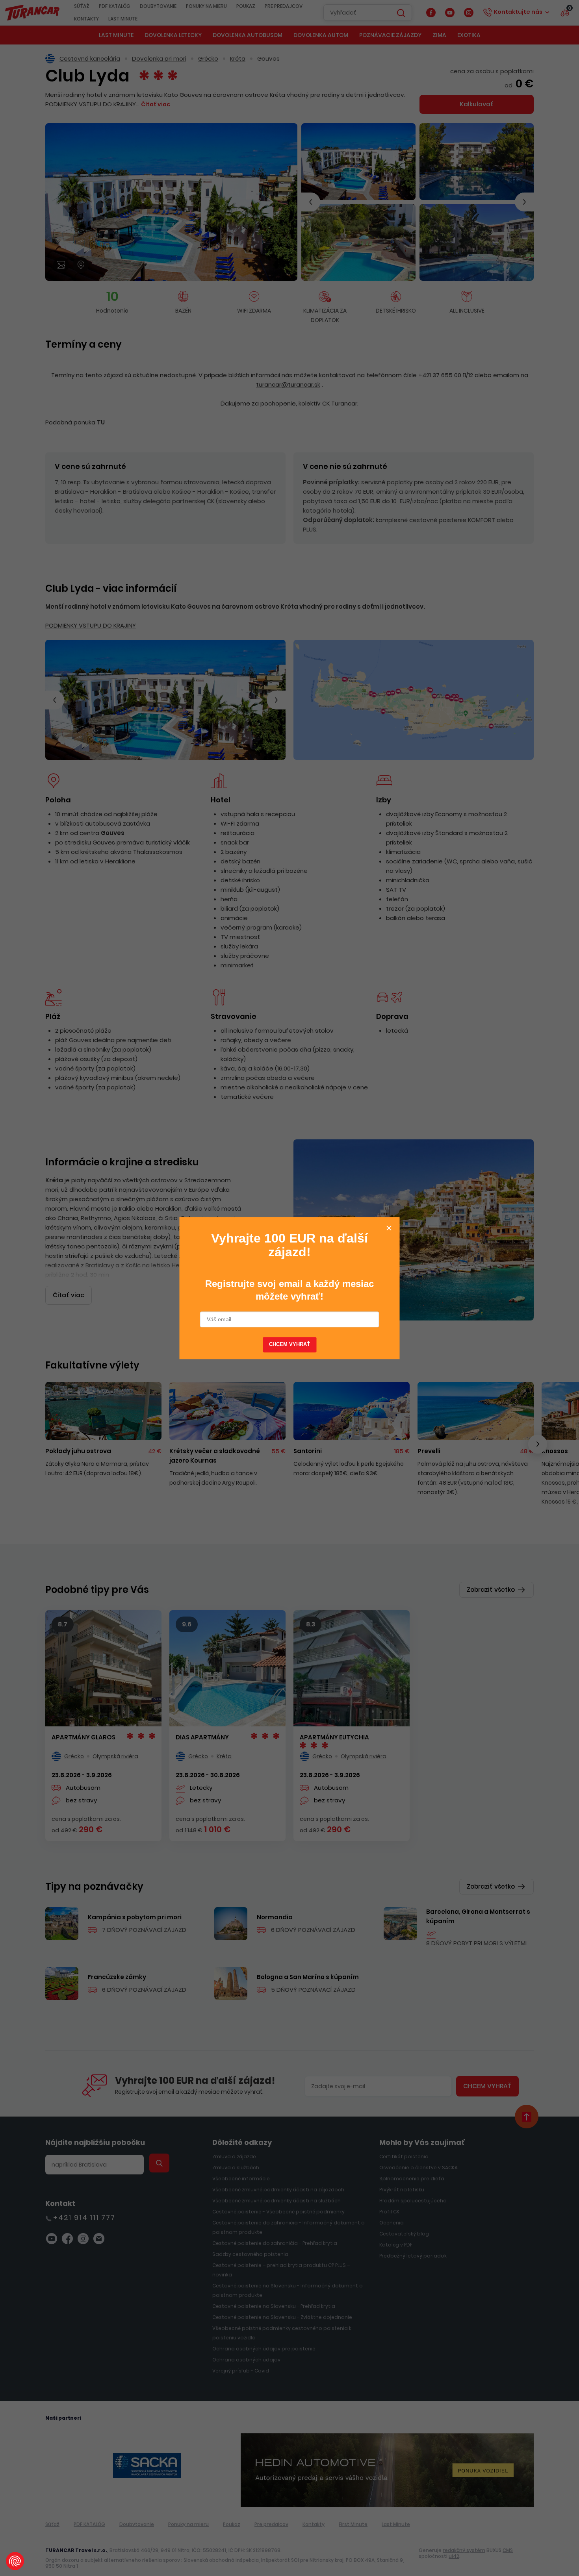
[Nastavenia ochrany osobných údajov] (15, 2561)
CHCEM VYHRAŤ (290, 1345)
